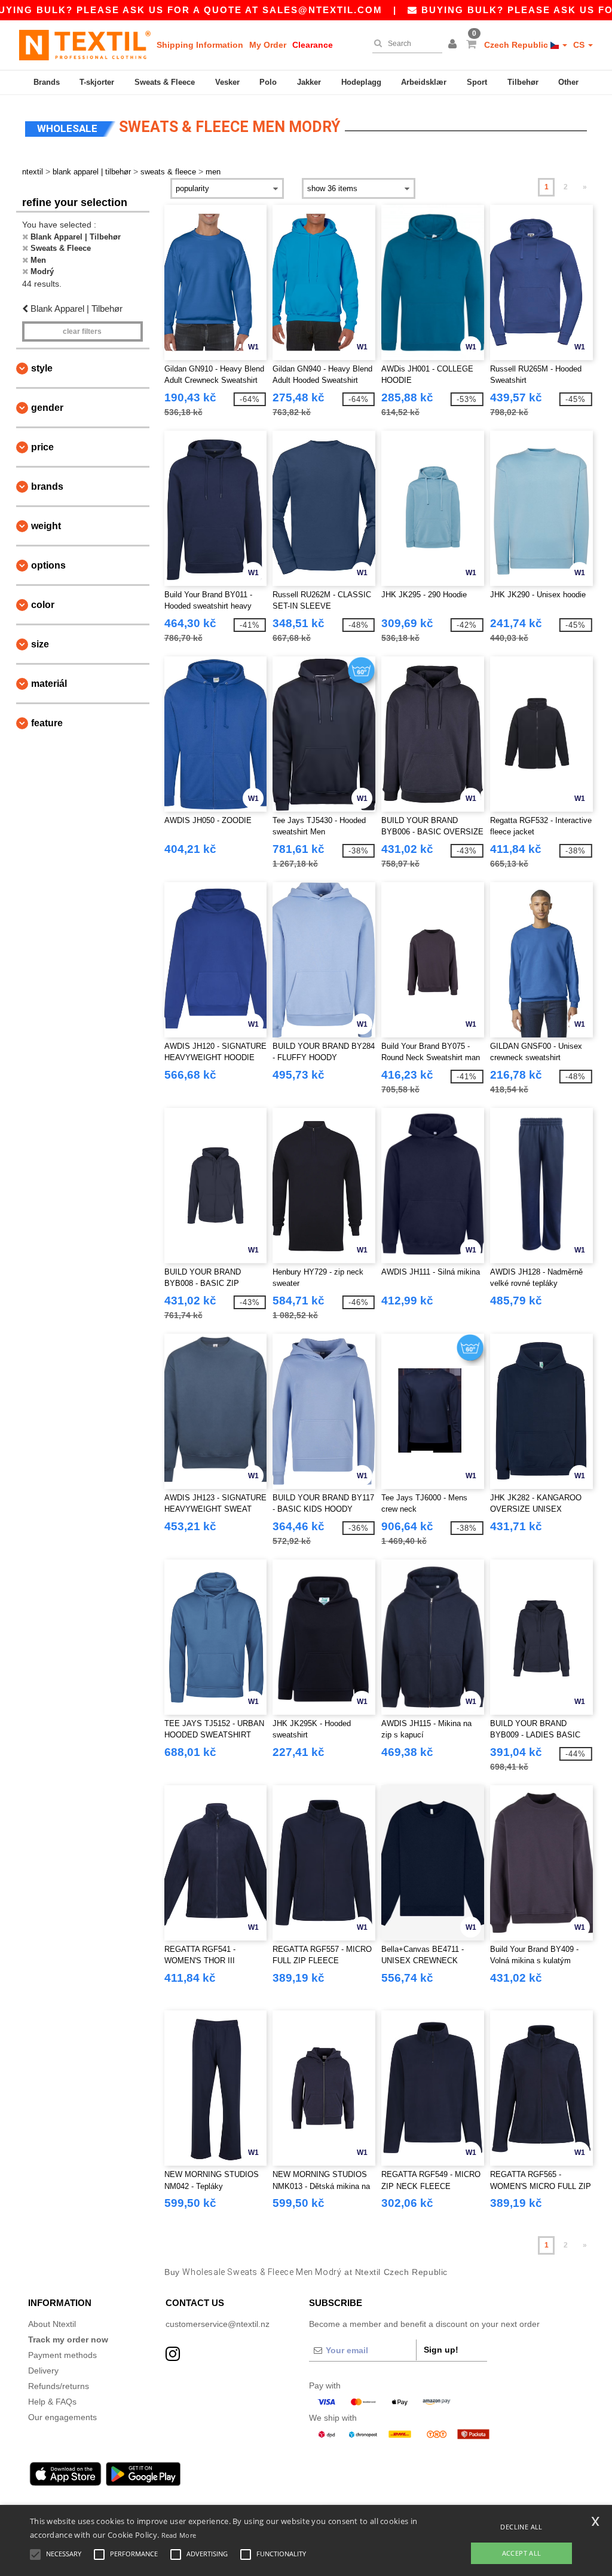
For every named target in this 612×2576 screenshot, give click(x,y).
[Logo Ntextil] (85, 45)
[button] (454, 45)
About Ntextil (52, 2324)
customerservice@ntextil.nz (218, 2324)
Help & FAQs (52, 2402)
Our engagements (62, 2417)
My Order (268, 45)
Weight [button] (46, 526)
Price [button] (42, 447)
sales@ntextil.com (322, 10)
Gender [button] (47, 408)
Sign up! (441, 2350)
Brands (47, 82)
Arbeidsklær (424, 82)
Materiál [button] (49, 684)
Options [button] (48, 565)
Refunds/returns (59, 2386)
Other (568, 82)
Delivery (43, 2371)
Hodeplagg (361, 82)
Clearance (313, 45)
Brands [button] (47, 486)
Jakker (309, 82)
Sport (477, 82)
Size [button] (40, 644)
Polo (268, 82)
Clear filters (82, 331)
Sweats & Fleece (165, 82)
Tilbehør (523, 82)
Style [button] (42, 368)
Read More (179, 2535)
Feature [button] (47, 723)
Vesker (227, 82)
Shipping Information (200, 45)
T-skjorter (97, 82)
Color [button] (43, 605)
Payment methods (62, 2355)
